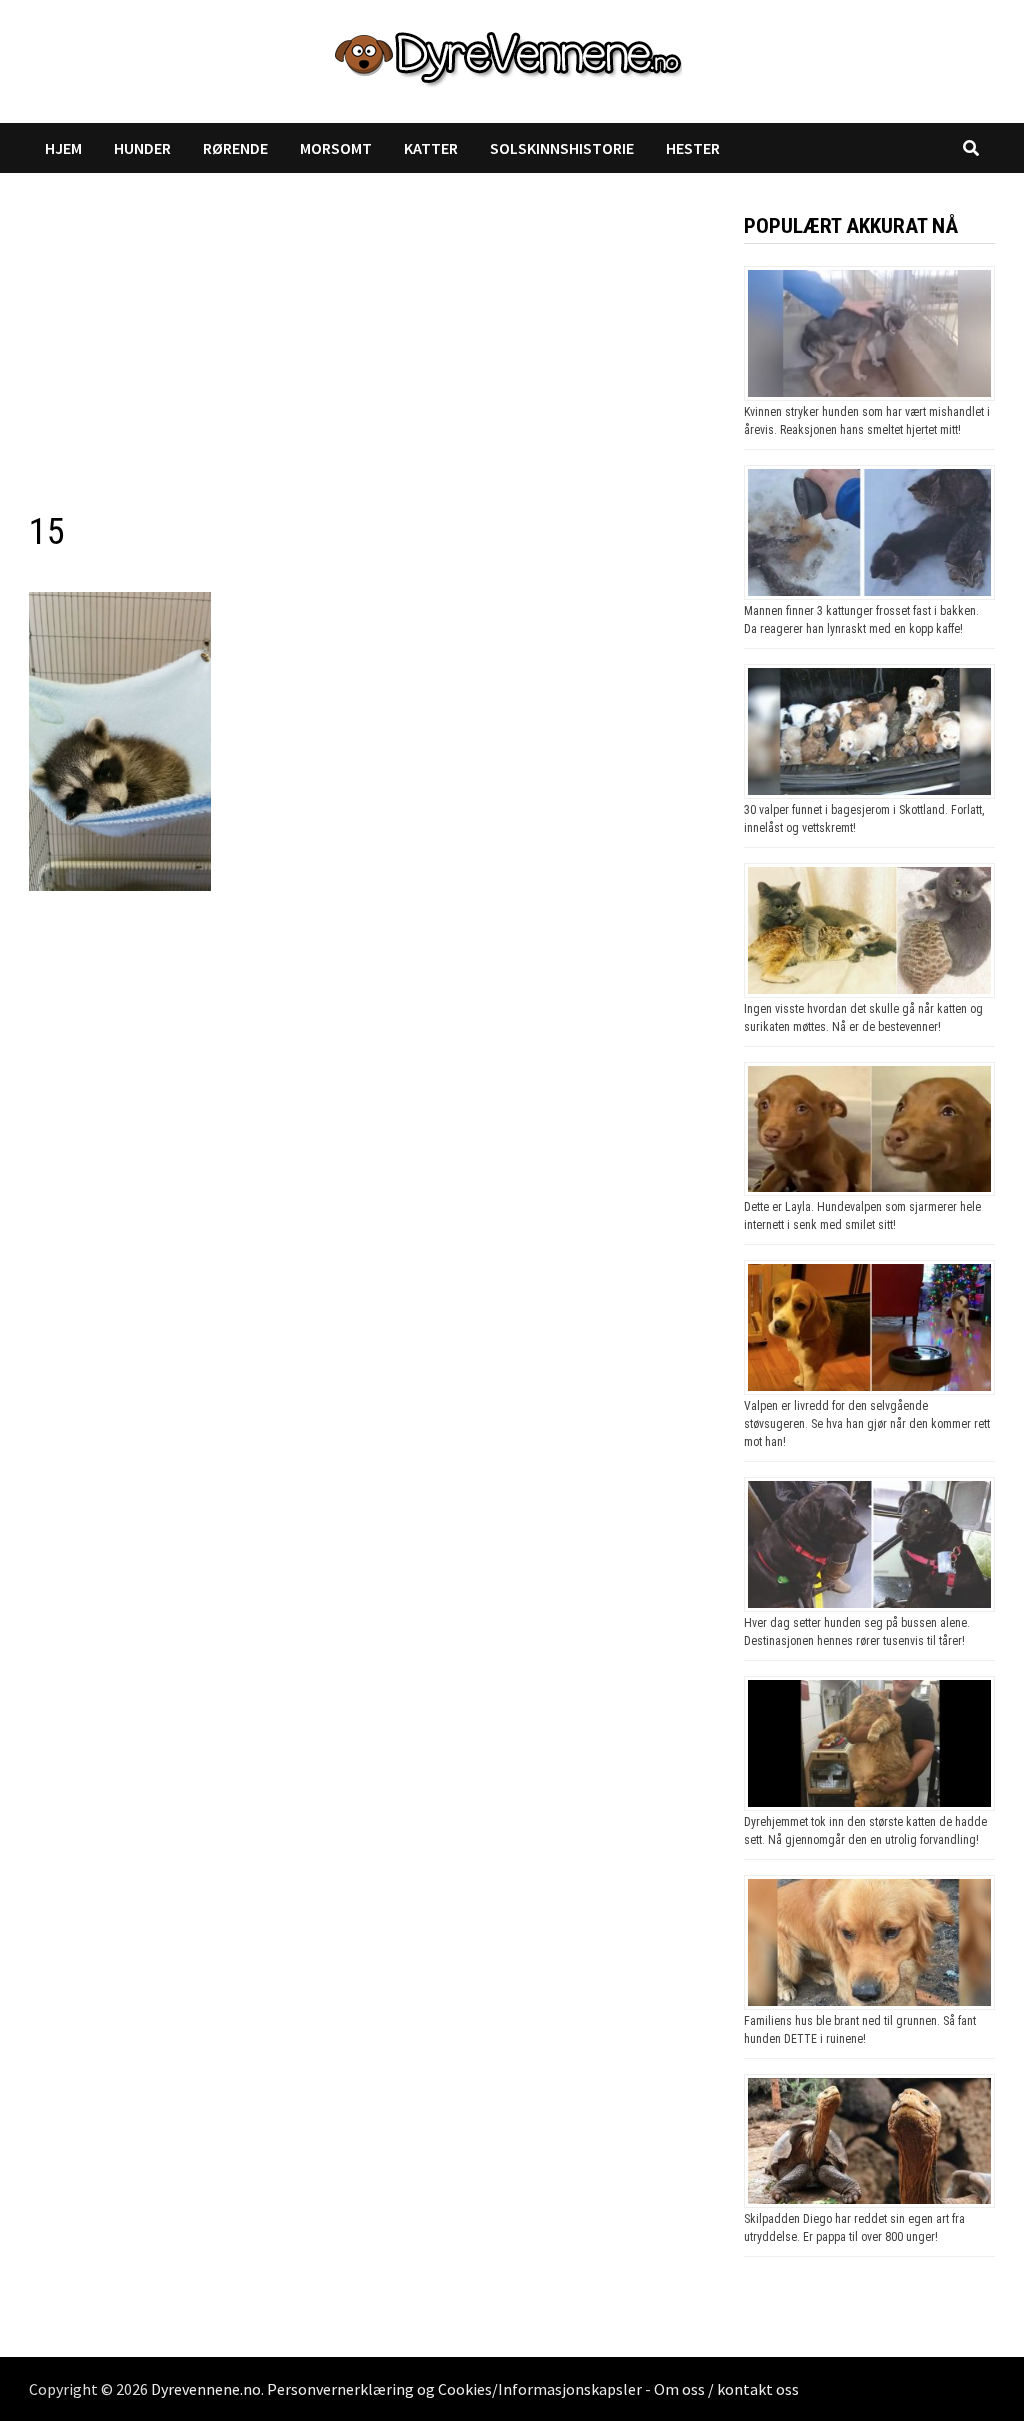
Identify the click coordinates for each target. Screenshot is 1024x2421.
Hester (693, 148)
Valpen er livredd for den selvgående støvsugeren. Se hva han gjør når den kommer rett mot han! (867, 1424)
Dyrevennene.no (206, 2389)
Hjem (63, 148)
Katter (431, 148)
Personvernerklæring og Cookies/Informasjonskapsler (454, 2389)
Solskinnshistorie (562, 148)
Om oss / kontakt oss (726, 2389)
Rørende (235, 148)
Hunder (142, 148)
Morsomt (336, 148)
